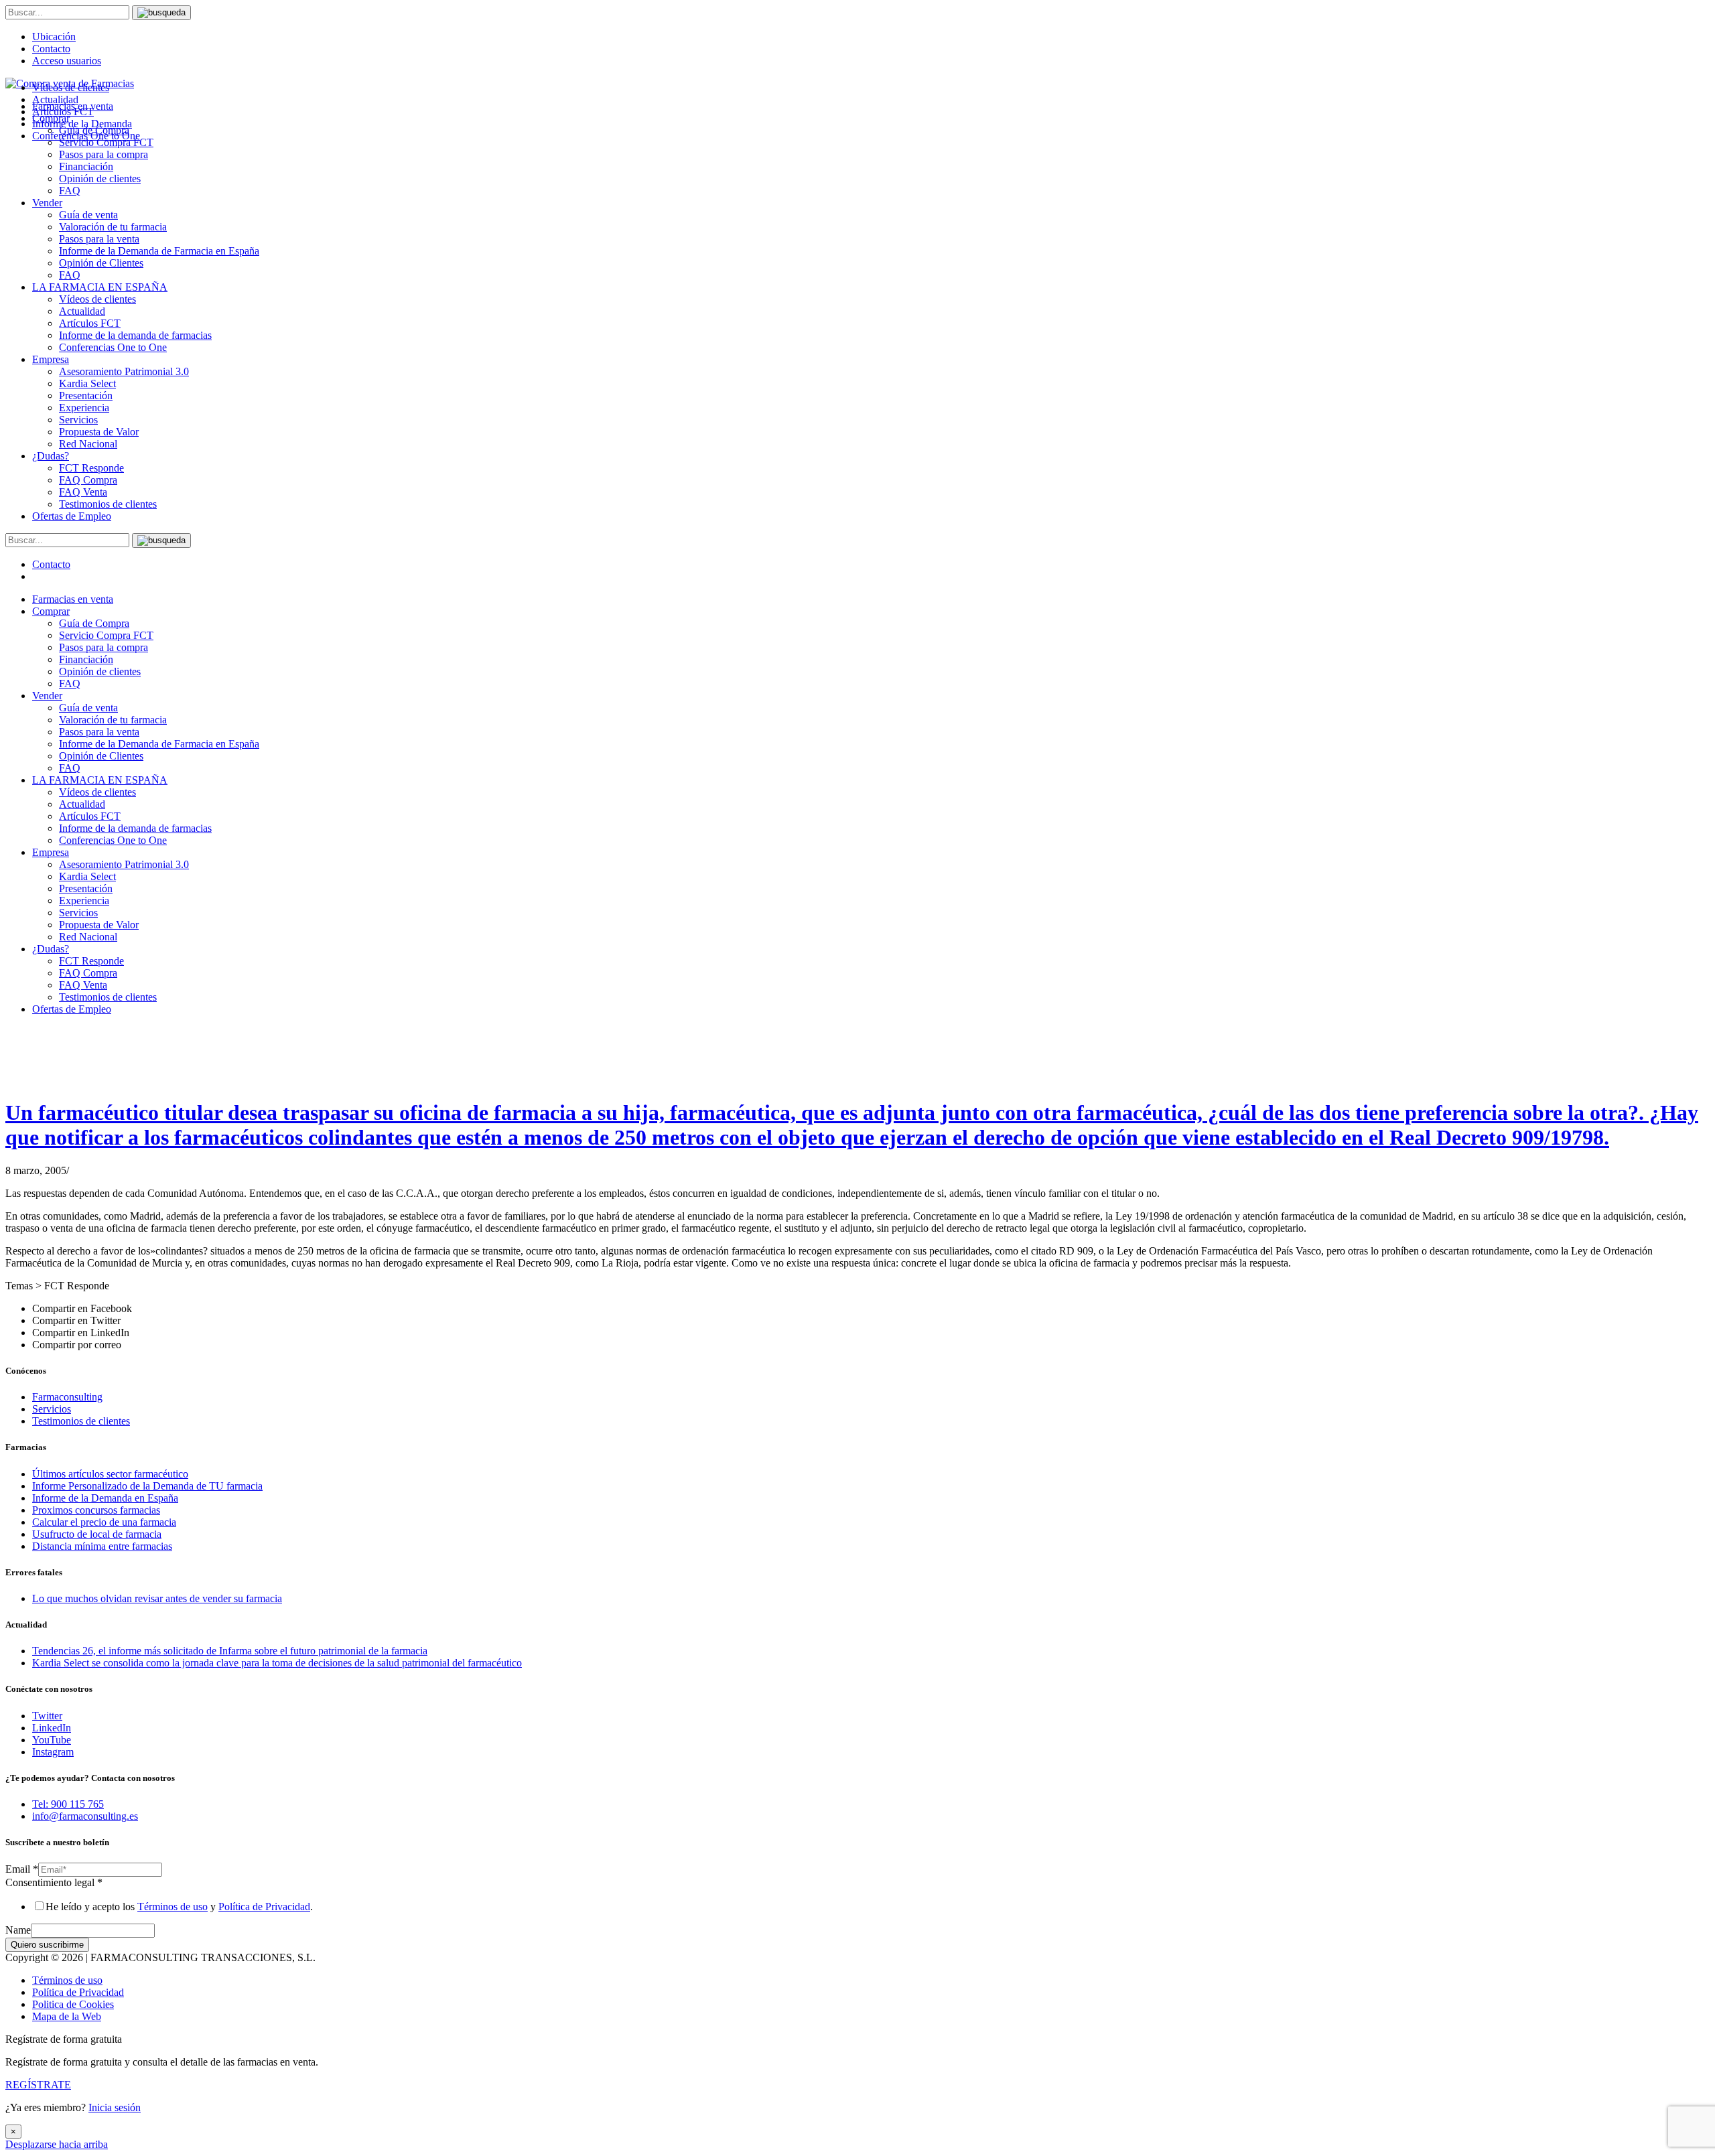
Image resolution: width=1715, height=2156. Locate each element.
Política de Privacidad (264, 1907)
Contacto (51, 49)
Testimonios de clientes (108, 504)
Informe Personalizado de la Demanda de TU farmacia (147, 1486)
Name (18, 1930)
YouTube (52, 1740)
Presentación (86, 396)
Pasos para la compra (104, 154)
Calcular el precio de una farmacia (104, 1522)
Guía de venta (88, 215)
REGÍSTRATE (38, 2085)
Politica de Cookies (73, 2004)
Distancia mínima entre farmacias (102, 1546)
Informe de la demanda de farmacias (135, 335)
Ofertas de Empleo (72, 516)
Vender (47, 203)
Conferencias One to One (113, 347)
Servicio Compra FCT (106, 635)
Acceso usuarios (67, 61)
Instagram (53, 1752)
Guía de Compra (94, 623)
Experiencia (84, 408)
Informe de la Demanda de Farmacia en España (159, 251)
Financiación (86, 166)
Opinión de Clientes (101, 263)
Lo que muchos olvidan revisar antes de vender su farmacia (157, 1598)
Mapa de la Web (67, 2016)
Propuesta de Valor (99, 432)
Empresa (51, 359)
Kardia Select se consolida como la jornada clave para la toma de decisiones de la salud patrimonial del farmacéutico (277, 1663)
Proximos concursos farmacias (96, 1510)
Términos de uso (173, 1907)
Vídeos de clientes (97, 299)
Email (22, 1869)
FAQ (70, 191)
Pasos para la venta (99, 239)
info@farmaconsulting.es (85, 1816)
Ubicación (54, 37)
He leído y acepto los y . (179, 1907)
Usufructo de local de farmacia (97, 1534)
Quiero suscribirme (47, 1945)
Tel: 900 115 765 (68, 1804)
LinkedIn (52, 1728)
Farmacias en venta (73, 599)
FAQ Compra (88, 480)
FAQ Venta (83, 492)
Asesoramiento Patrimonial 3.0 (124, 371)
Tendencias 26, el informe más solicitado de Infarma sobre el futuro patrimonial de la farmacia (230, 1651)
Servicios (78, 420)
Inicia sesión (115, 2107)
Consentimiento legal (54, 1882)
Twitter (47, 1716)
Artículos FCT (90, 323)
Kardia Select (87, 383)
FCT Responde (91, 468)
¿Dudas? (51, 456)
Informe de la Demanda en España (105, 1498)
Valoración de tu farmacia (113, 227)
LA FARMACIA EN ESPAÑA (100, 287)
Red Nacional (88, 444)
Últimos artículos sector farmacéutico (110, 1474)
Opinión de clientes (100, 178)
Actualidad (82, 311)
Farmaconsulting (67, 1397)
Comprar (51, 611)
